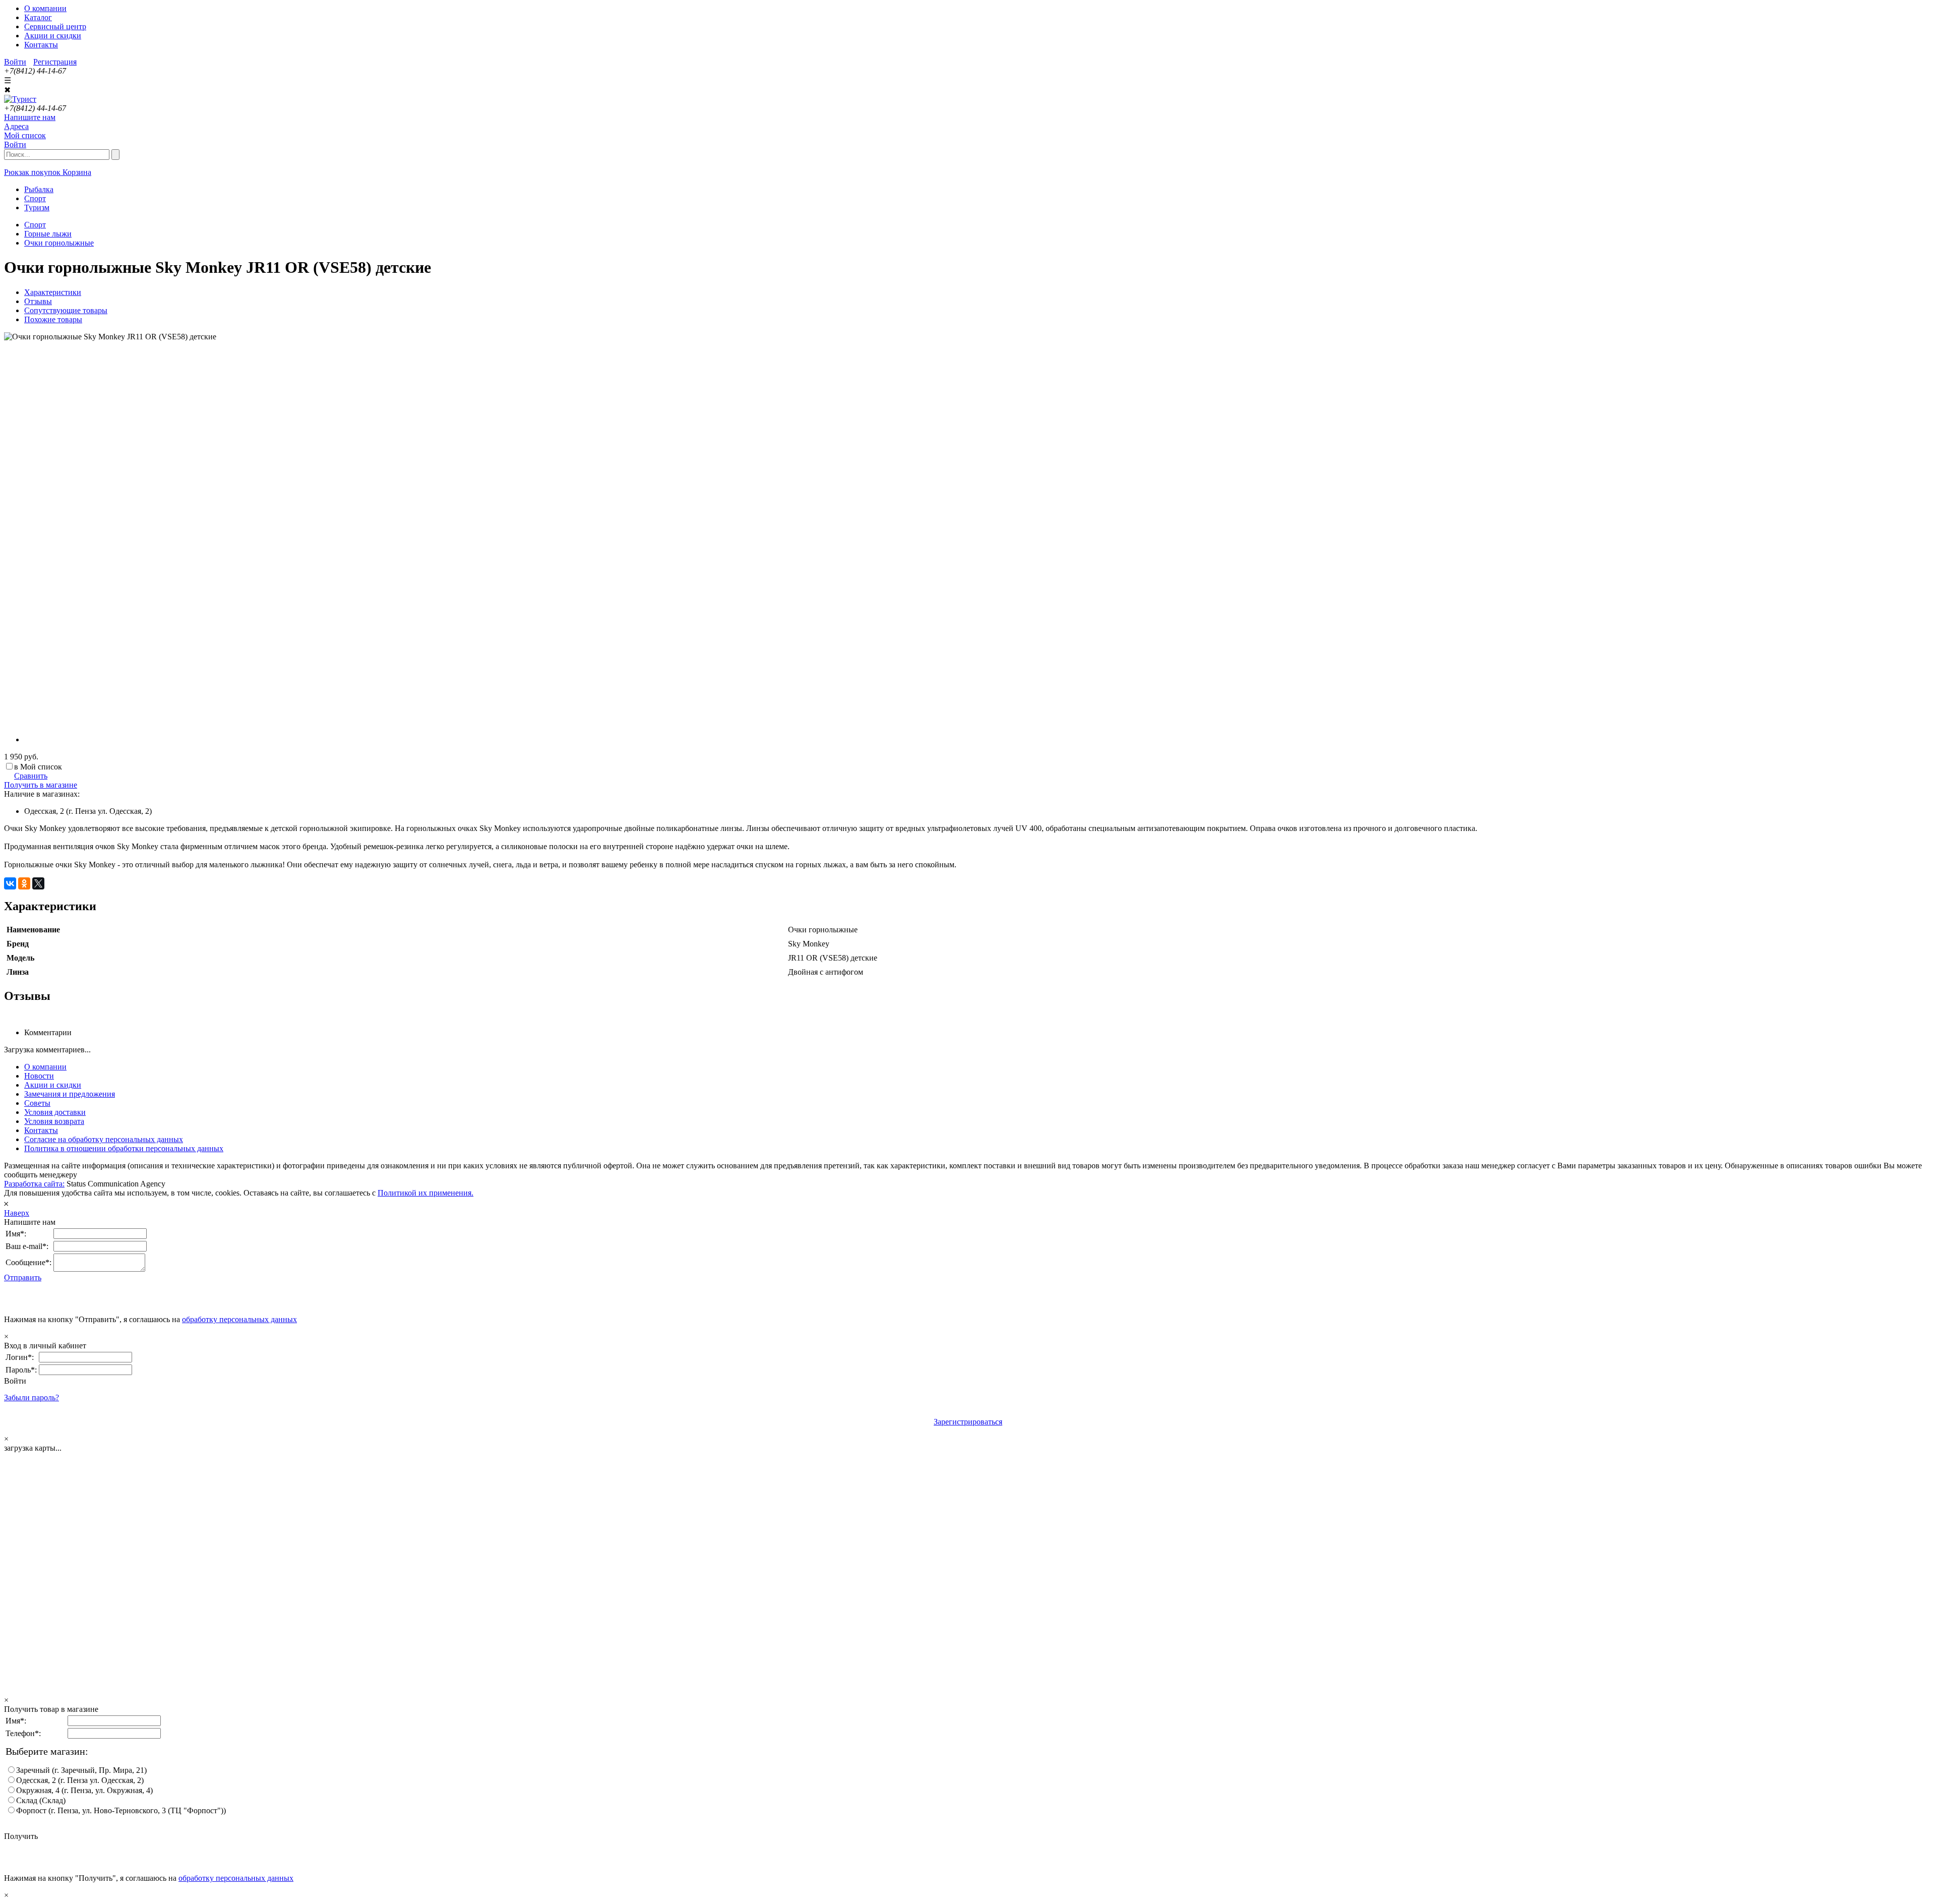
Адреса (16, 126)
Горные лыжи (48, 234)
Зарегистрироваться (968, 1422)
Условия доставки (55, 1112)
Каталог (38, 17)
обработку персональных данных (239, 1319)
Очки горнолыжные (59, 243)
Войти (15, 62)
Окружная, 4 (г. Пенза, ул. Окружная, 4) (84, 1790)
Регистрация (55, 62)
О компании (45, 8)
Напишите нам (30, 117)
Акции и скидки (53, 36)
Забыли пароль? (32, 1397)
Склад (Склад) (41, 1800)
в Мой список (38, 767)
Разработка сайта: (34, 1184)
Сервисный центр (55, 26)
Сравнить (31, 776)
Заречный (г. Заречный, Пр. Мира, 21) (81, 1770)
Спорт (35, 225)
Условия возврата (54, 1121)
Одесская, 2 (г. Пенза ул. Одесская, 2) (80, 1780)
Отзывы (38, 301)
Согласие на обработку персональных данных (104, 1139)
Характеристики (53, 292)
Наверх (17, 1213)
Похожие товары (53, 319)
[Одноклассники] (24, 883)
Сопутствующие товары (66, 310)
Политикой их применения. (426, 1193)
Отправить (23, 1277)
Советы (37, 1103)
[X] (38, 883)
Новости (39, 1076)
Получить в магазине (41, 785)
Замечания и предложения (70, 1094)
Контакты (41, 45)
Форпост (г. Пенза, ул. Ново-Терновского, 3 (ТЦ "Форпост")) (121, 1810)
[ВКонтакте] (10, 883)
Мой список (25, 135)
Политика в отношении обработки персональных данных (124, 1148)
